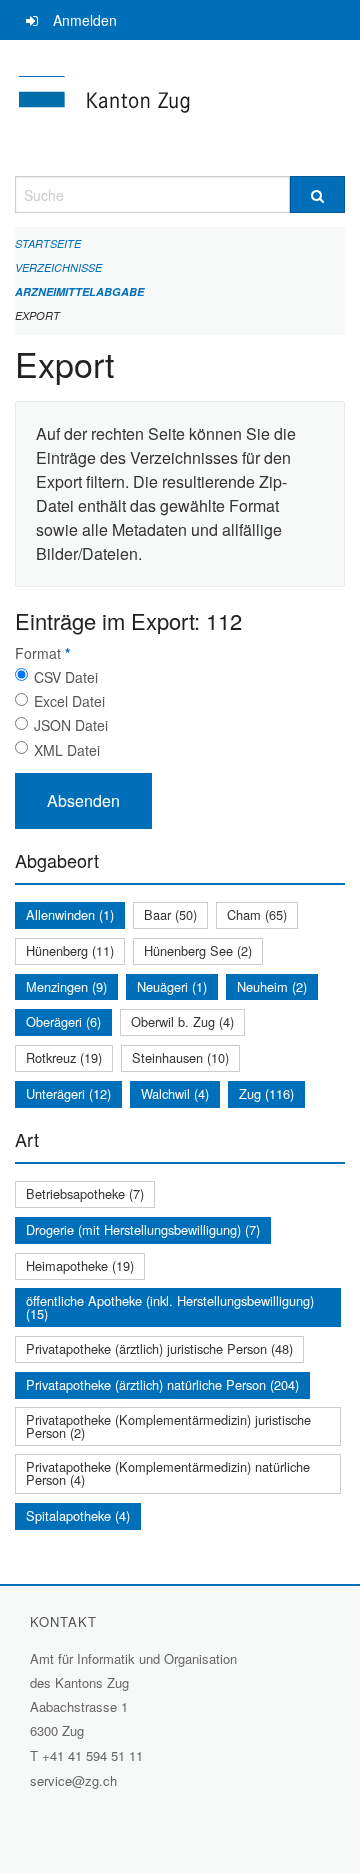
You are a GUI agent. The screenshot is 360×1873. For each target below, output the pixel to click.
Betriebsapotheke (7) (85, 1193)
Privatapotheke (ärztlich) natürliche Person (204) (162, 1384)
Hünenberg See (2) (198, 950)
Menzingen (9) (66, 986)
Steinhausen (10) (180, 1057)
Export (37, 315)
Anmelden (85, 20)
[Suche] (317, 194)
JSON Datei (71, 725)
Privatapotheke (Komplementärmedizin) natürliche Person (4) (168, 1473)
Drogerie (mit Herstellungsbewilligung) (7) (143, 1229)
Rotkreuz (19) (64, 1057)
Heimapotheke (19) (80, 1265)
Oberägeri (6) (63, 1021)
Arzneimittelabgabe (79, 291)
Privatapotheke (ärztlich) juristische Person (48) (159, 1348)
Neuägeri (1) (172, 986)
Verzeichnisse (58, 267)
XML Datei (67, 750)
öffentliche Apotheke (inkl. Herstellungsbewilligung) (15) (170, 1307)
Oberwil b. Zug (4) (182, 1021)
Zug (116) (266, 1093)
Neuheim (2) (272, 986)
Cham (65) (257, 914)
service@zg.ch (73, 1780)
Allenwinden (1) (70, 914)
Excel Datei (69, 701)
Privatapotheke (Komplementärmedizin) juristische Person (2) (168, 1426)
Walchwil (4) (175, 1093)
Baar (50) (170, 914)
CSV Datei (66, 677)
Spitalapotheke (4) (78, 1515)
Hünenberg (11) (70, 950)
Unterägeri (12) (68, 1093)
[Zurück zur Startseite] (180, 108)
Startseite (48, 243)
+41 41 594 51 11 (92, 1755)
